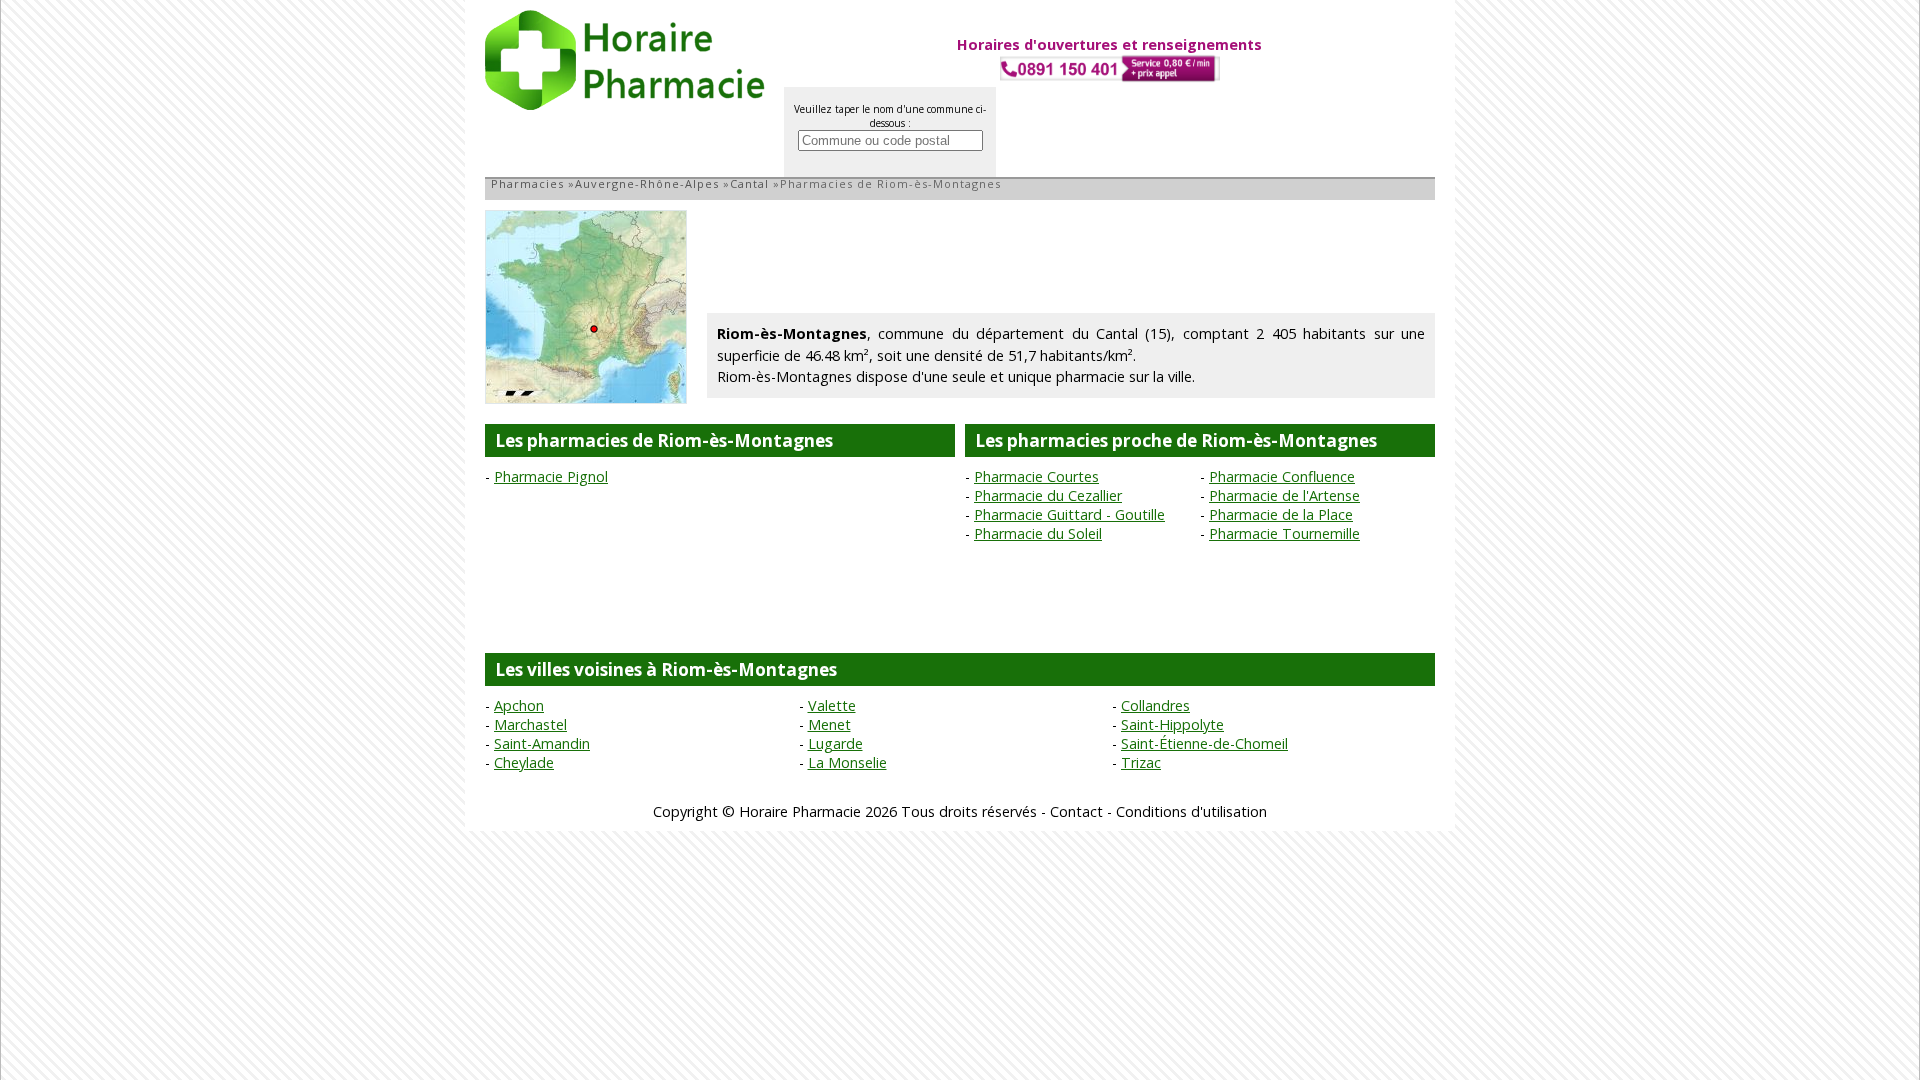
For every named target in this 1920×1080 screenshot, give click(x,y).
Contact (1076, 811)
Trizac (1141, 762)
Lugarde (835, 743)
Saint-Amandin (542, 743)
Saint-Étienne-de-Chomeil (1204, 743)
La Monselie (847, 762)
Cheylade (524, 762)
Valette (832, 705)
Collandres (1155, 705)
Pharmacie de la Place (1281, 514)
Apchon (519, 705)
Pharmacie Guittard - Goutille (1069, 514)
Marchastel (530, 724)
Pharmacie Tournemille (1284, 533)
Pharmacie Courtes (1036, 476)
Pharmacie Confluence (1282, 476)
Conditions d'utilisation (1191, 811)
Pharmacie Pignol (551, 476)
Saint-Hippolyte (1172, 724)
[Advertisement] (1071, 255)
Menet (829, 724)
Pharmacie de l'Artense (1284, 495)
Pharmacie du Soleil (1038, 533)
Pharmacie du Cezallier (1048, 495)
